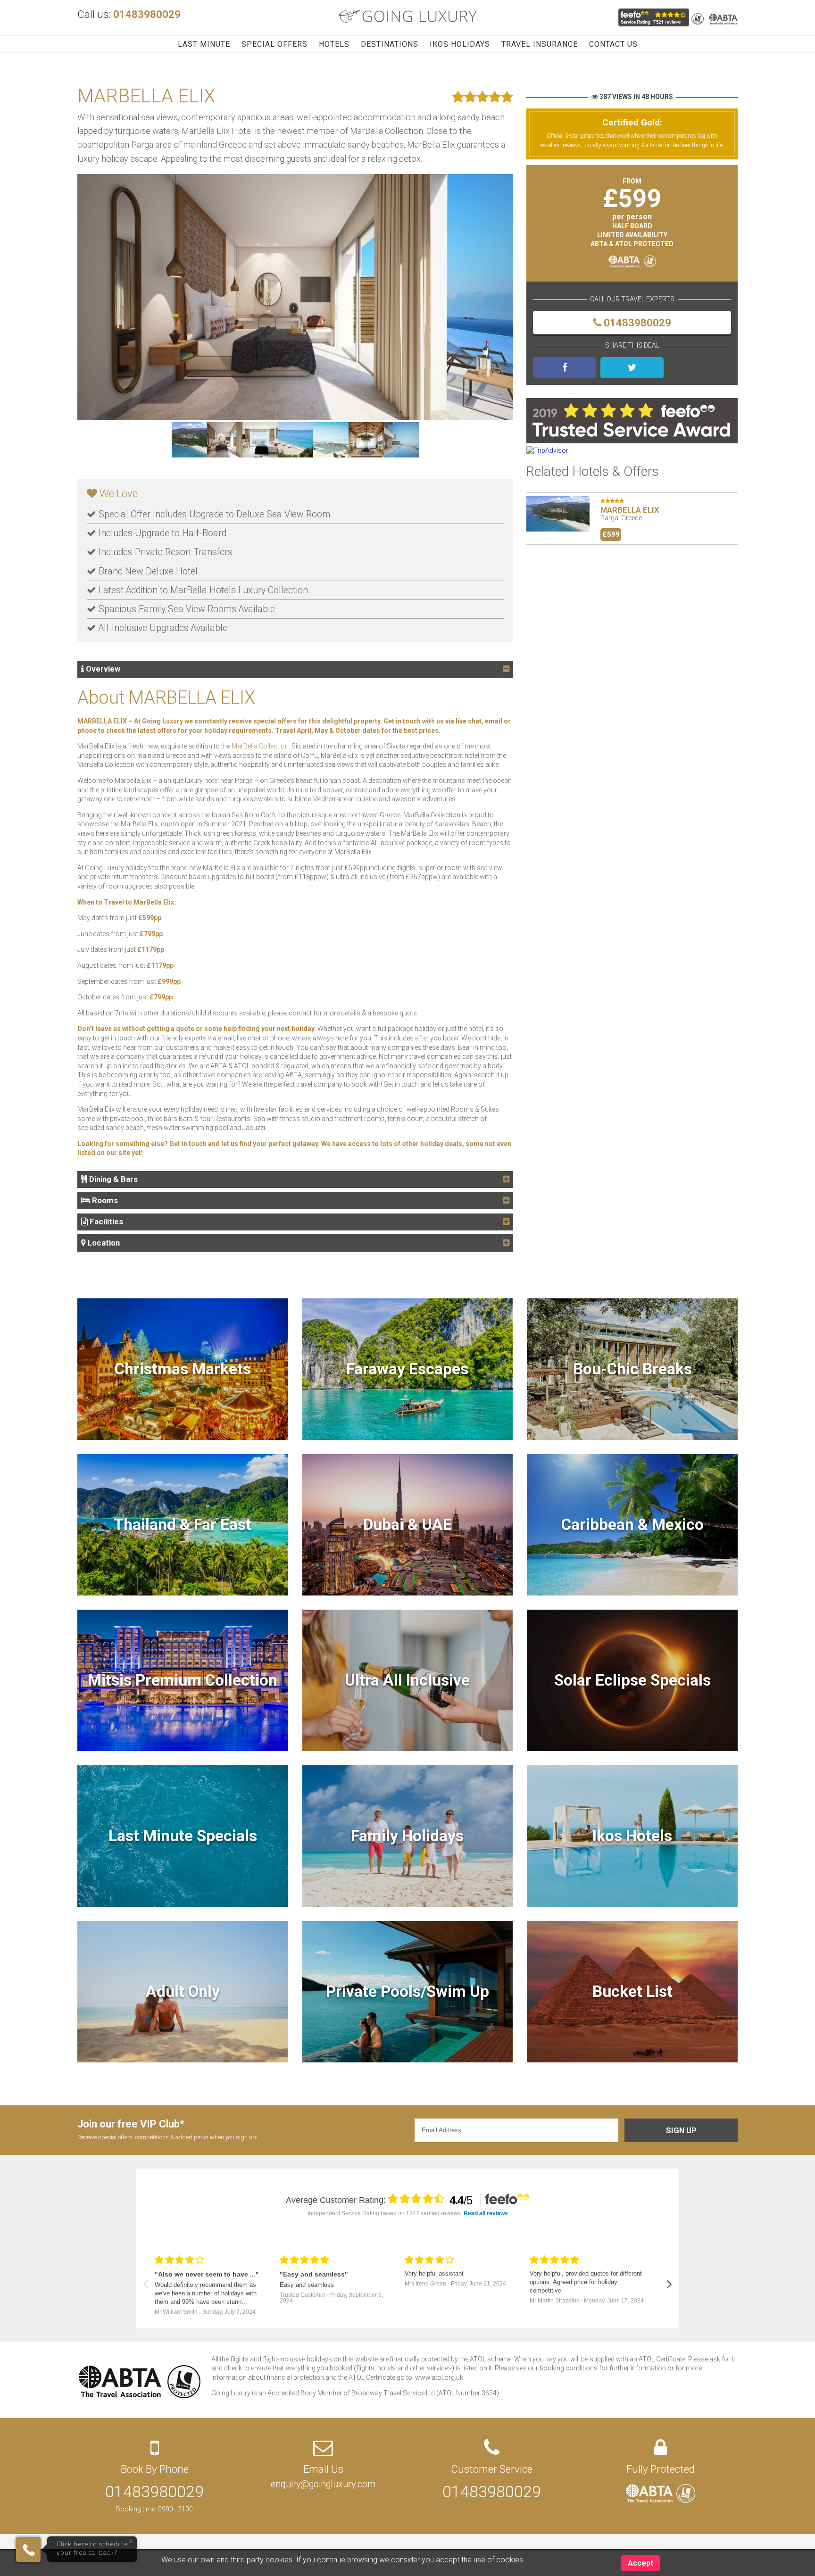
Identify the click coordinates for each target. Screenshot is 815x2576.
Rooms (104, 1200)
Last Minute (204, 44)
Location (103, 1243)
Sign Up (681, 2130)
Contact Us (613, 44)
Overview (102, 669)
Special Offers (274, 44)
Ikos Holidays (460, 44)
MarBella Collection (260, 746)
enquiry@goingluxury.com (323, 2484)
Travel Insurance (540, 44)
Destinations (390, 44)
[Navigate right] (669, 2284)
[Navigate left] (146, 2284)
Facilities (105, 1222)
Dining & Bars (112, 1179)
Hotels (334, 44)
